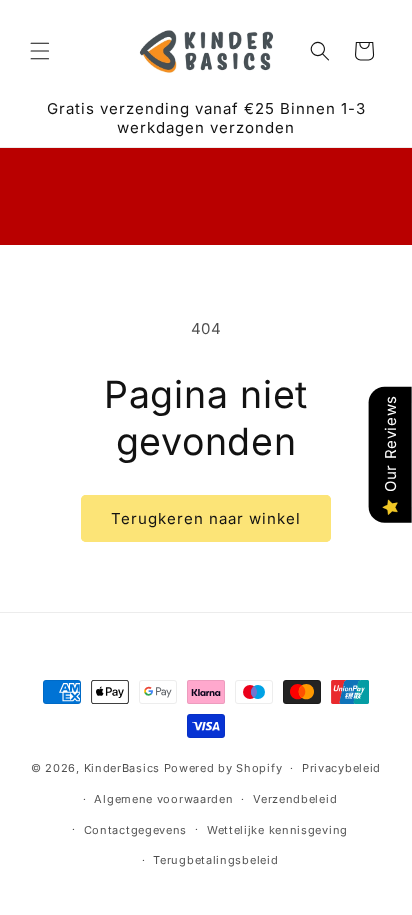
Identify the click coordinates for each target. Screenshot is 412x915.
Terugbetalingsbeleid (215, 860)
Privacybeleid (341, 768)
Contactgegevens (136, 830)
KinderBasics (122, 768)
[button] (40, 51)
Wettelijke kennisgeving (277, 830)
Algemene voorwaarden (163, 799)
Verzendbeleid (295, 799)
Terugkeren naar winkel (206, 518)
